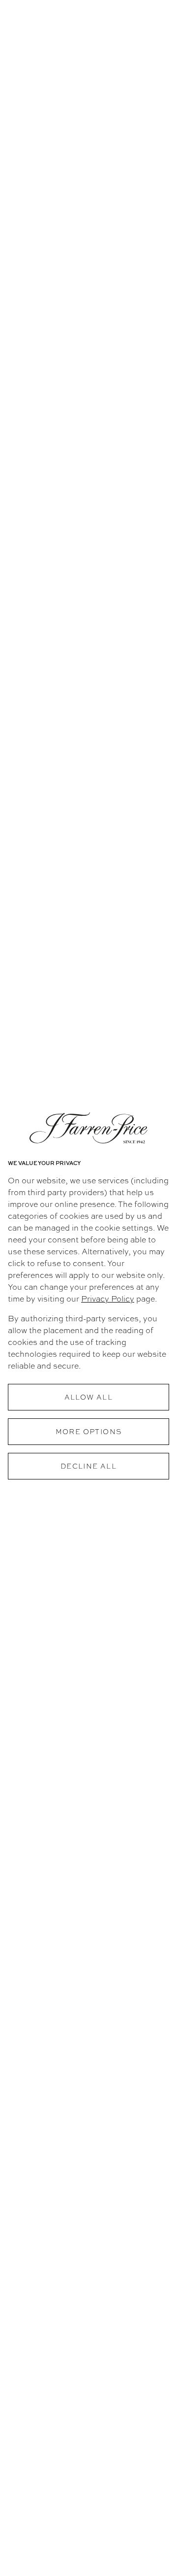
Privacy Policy (108, 1299)
